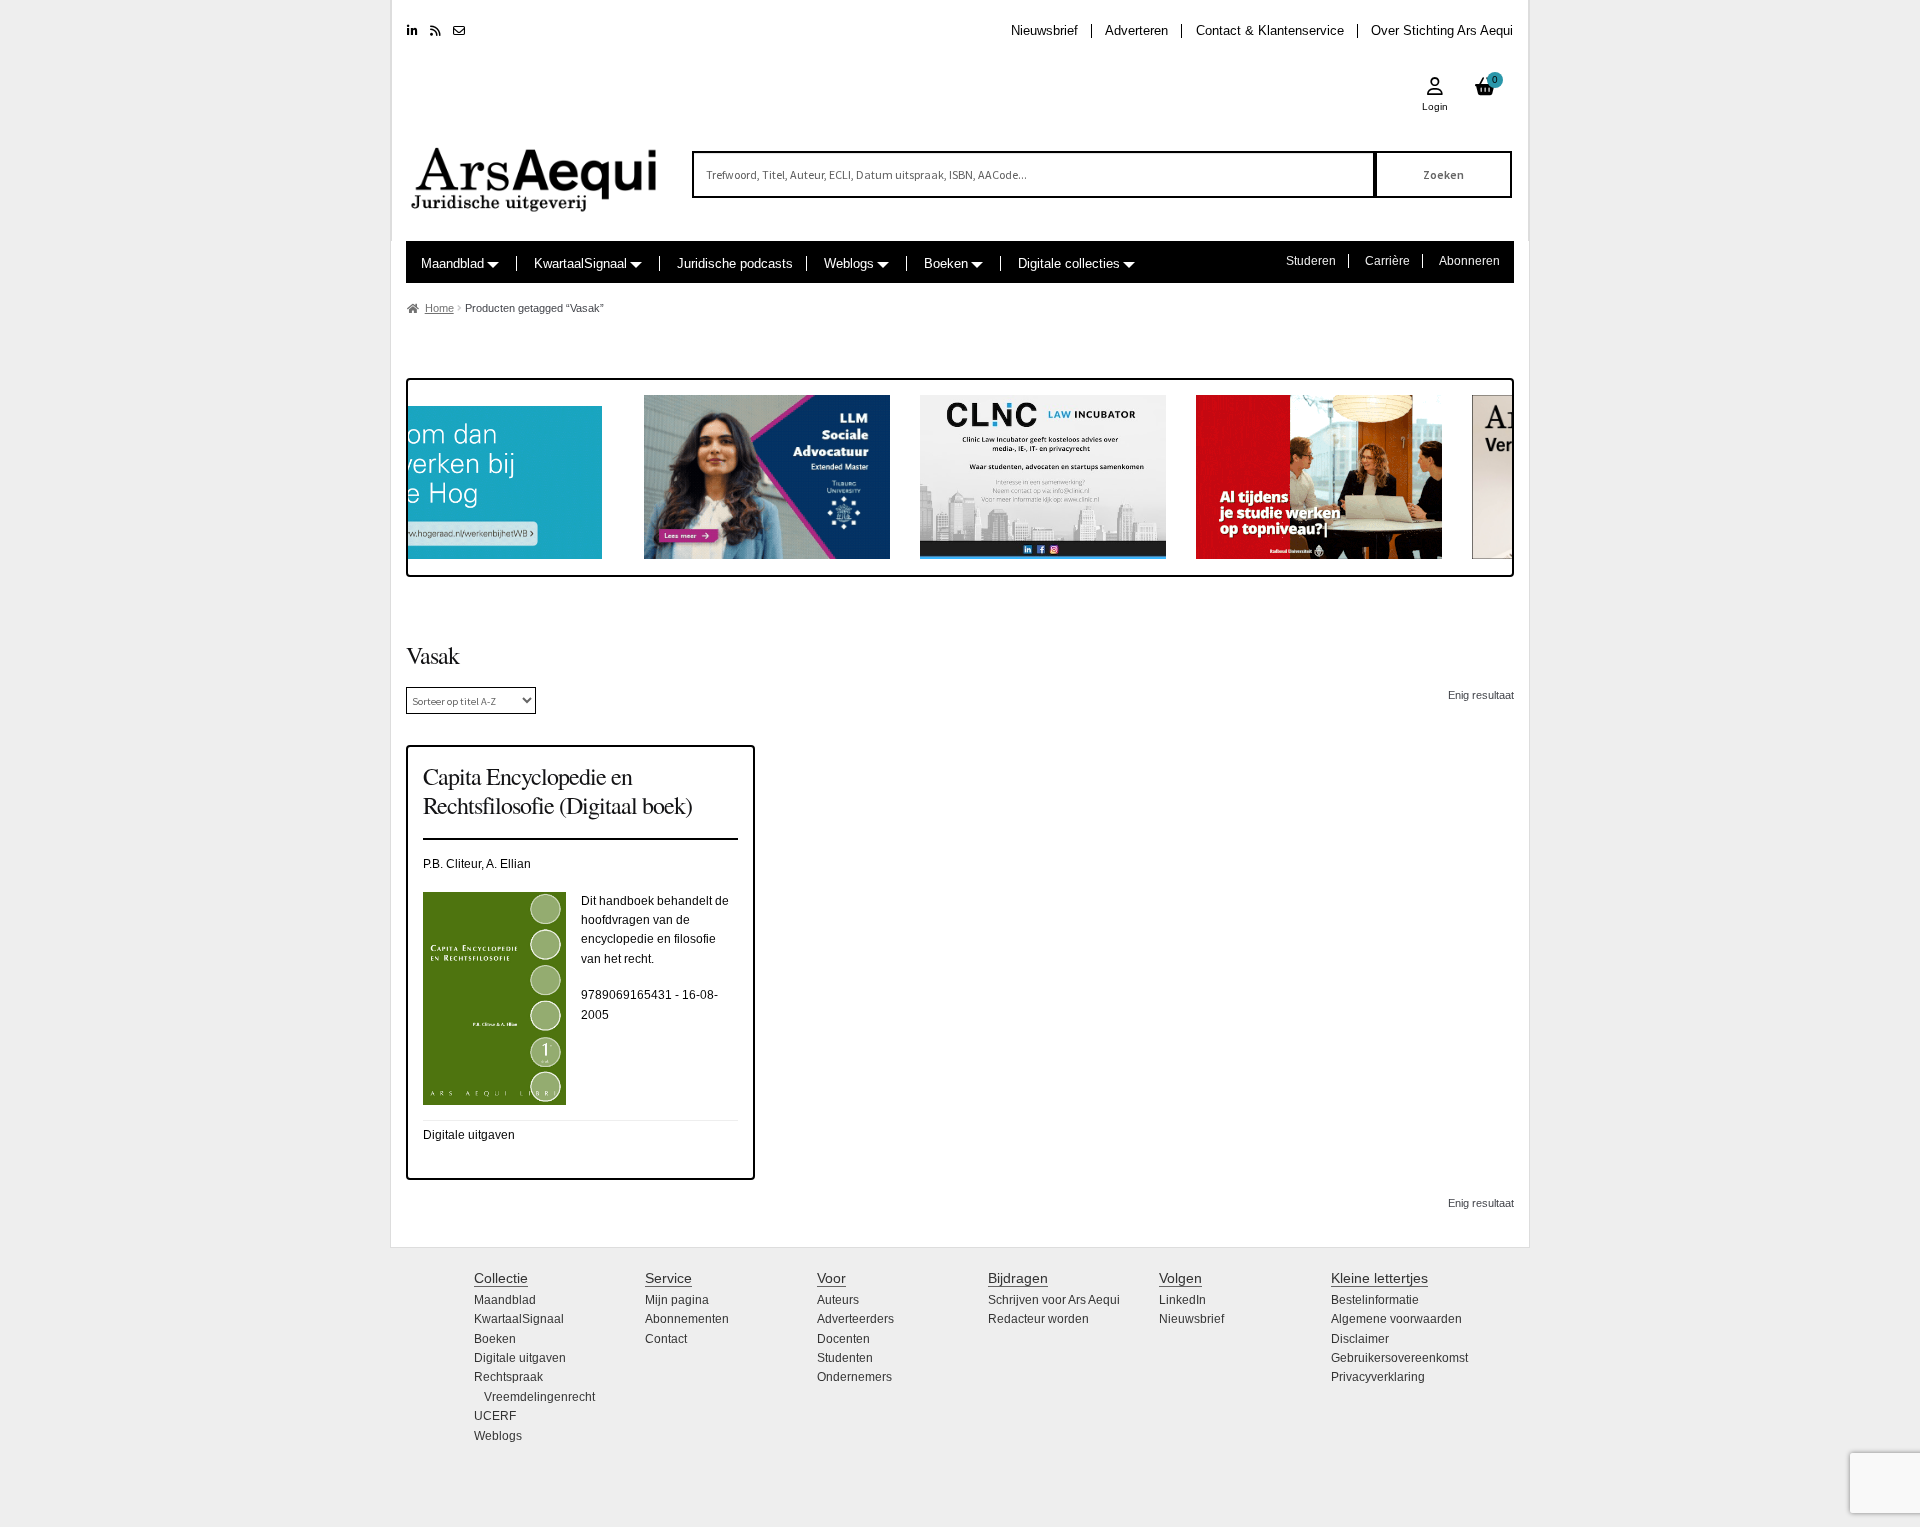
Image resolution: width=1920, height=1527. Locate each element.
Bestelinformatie (1375, 1300)
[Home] (535, 170)
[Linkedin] (412, 31)
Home (439, 308)
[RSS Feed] (435, 31)
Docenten (843, 1339)
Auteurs (838, 1300)
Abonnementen (687, 1319)
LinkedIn (1182, 1300)
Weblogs (849, 263)
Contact (666, 1339)
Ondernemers (854, 1377)
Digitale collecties (1069, 263)
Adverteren (1136, 30)
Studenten (845, 1358)
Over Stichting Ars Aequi (1442, 30)
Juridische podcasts (735, 263)
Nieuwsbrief (1044, 30)
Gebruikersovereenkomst (1399, 1358)
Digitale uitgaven (520, 1358)
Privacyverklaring (1378, 1377)
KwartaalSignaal (580, 263)
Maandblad (452, 263)
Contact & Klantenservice (1270, 30)
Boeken (946, 263)
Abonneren (1469, 261)
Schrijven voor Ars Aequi (1054, 1300)
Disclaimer (1360, 1339)
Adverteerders (855, 1319)
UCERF (495, 1416)
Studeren (1311, 261)
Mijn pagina (677, 1300)
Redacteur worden (1038, 1319)
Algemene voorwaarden (1396, 1319)
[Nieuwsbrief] (459, 31)
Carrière (1387, 261)
